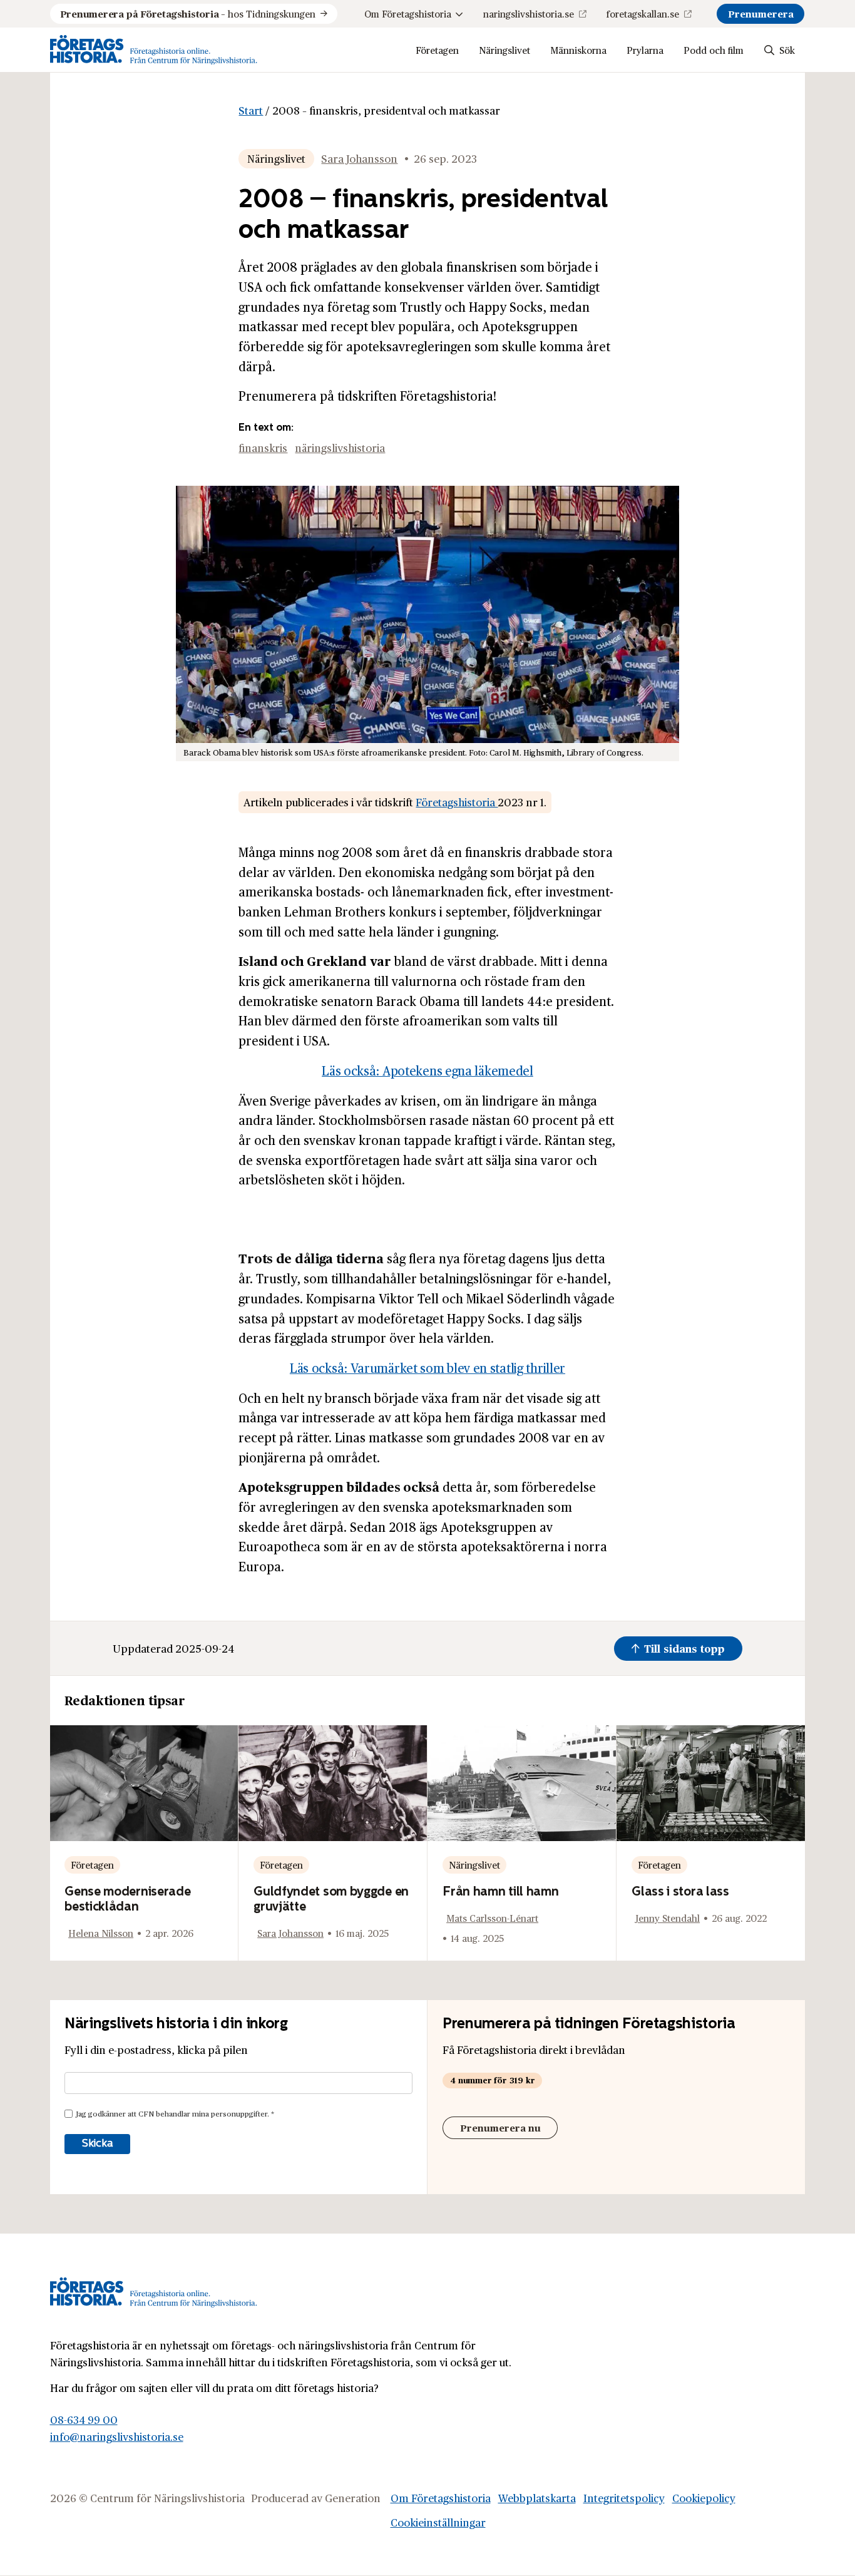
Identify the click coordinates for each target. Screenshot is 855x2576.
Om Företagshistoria (408, 13)
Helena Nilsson (101, 1933)
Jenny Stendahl (668, 1918)
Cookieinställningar (438, 2522)
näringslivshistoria (340, 448)
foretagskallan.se (643, 13)
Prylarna (645, 50)
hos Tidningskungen (188, 13)
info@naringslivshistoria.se (117, 2436)
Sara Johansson (359, 158)
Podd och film (714, 50)
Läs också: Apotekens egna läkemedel (427, 1070)
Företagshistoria (457, 802)
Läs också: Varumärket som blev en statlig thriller (427, 1368)
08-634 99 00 (84, 2419)
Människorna (578, 50)
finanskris (263, 448)
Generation (353, 2498)
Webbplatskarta (537, 2498)
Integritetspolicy (624, 2498)
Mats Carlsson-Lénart (492, 1918)
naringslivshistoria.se (529, 13)
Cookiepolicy (704, 2498)
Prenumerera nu (500, 2127)
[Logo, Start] (154, 50)
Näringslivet (504, 50)
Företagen (437, 50)
